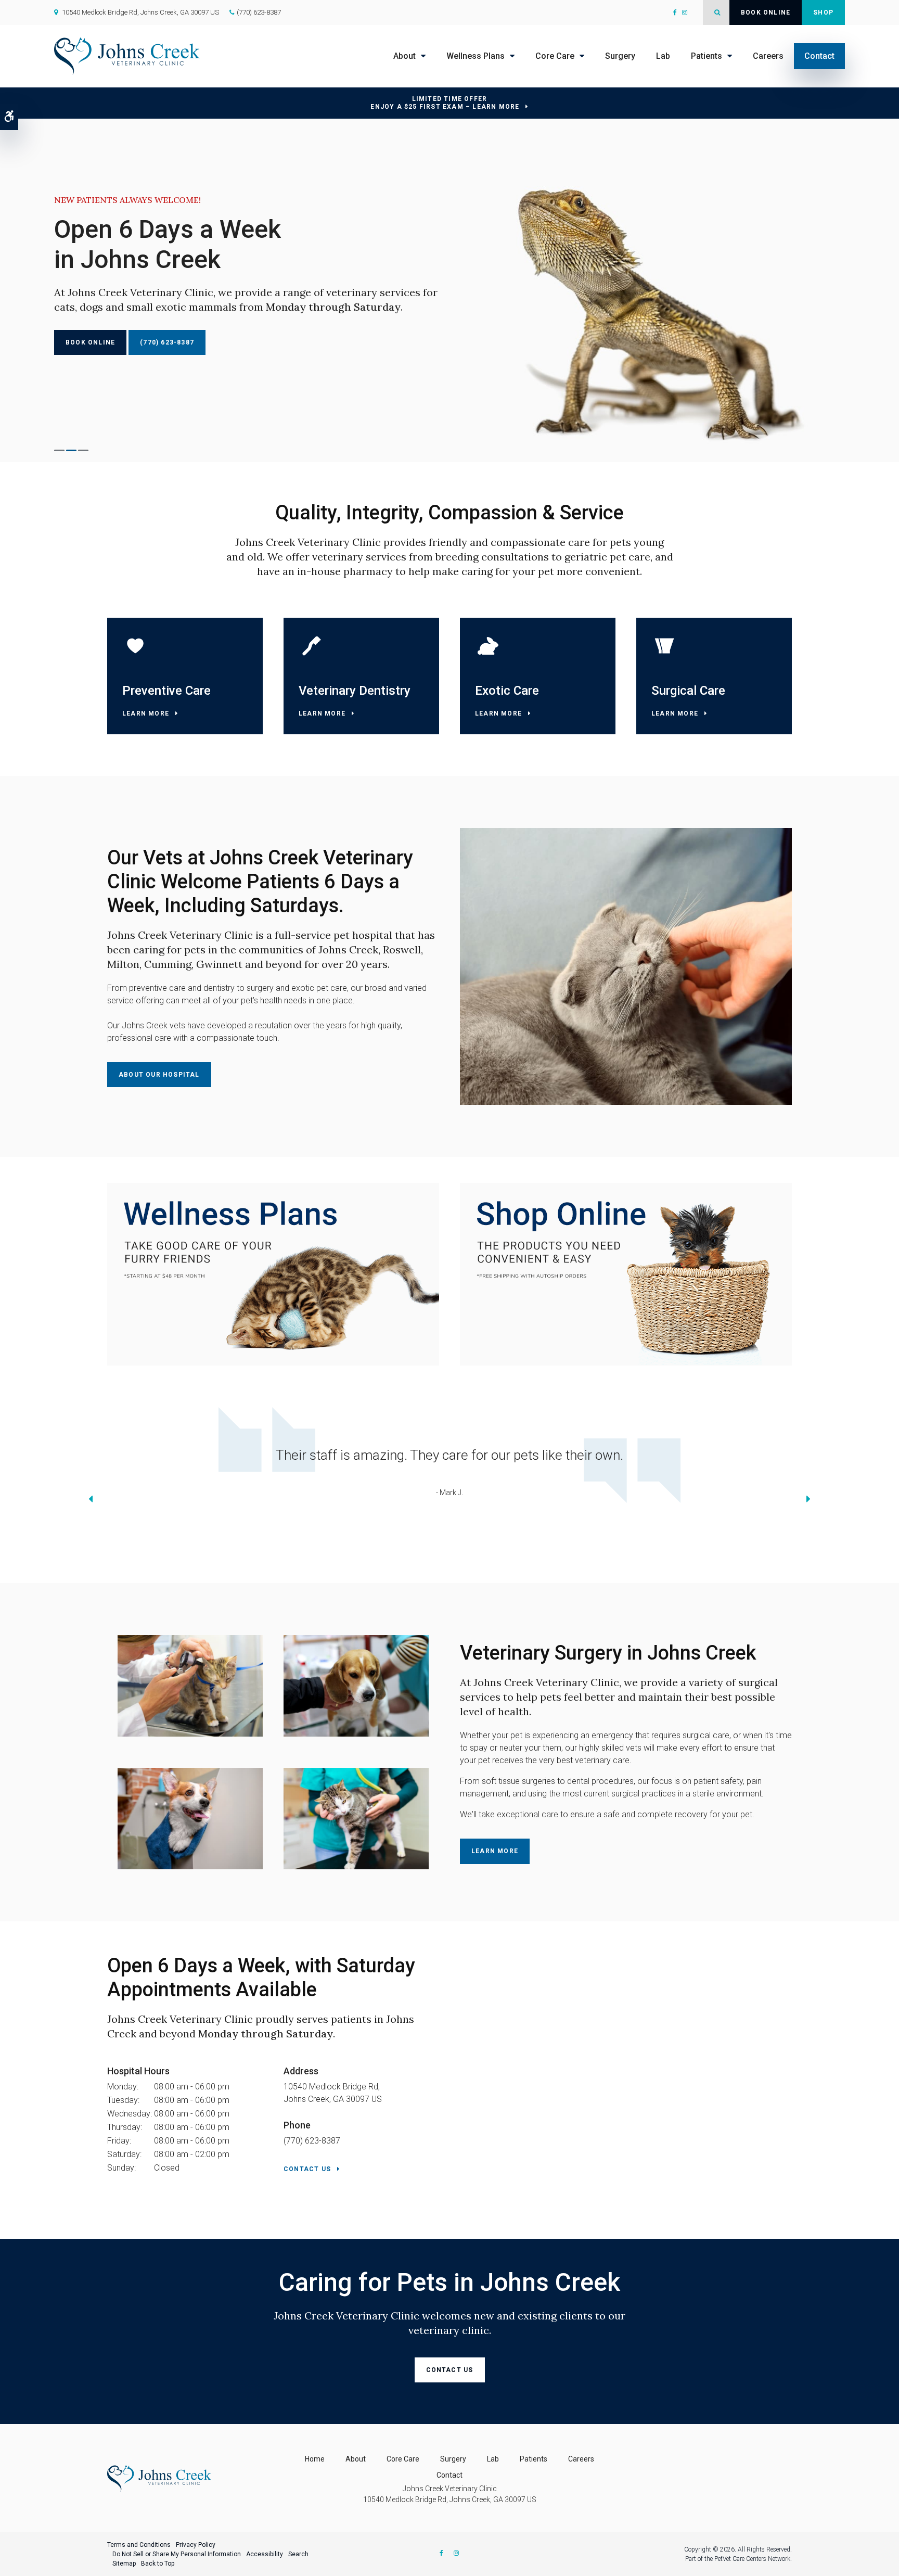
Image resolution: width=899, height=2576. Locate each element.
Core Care (555, 56)
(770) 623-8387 (259, 12)
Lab (663, 56)
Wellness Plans (476, 56)
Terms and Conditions (139, 2545)
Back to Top (158, 2564)
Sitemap (124, 2564)
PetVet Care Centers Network (752, 2559)
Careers (768, 56)
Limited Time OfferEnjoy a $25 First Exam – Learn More (445, 103)
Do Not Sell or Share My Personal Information (177, 2554)
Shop (823, 12)
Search (298, 2554)
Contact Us (307, 2169)
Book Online (766, 12)
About (404, 56)
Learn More (146, 713)
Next (808, 1501)
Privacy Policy (196, 2545)
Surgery (620, 56)
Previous (91, 1501)
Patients (707, 56)
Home (315, 2459)
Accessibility (265, 2554)
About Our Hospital (159, 1075)
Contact (819, 56)
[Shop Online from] (273, 1274)
